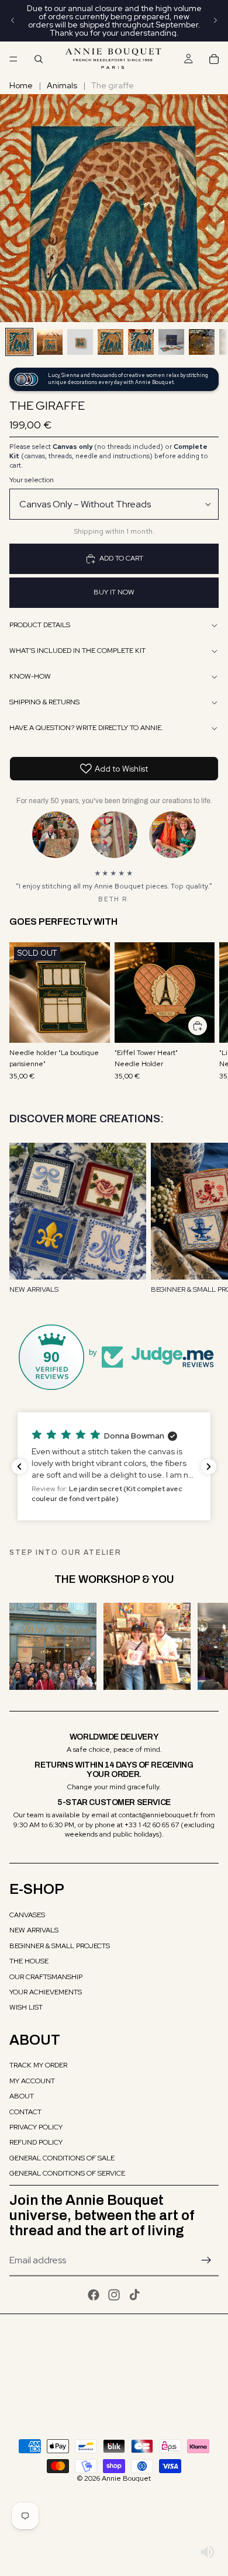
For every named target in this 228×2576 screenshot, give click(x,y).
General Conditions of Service (67, 2173)
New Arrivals (34, 1930)
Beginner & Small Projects (60, 1946)
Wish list (26, 2007)
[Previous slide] (13, 20)
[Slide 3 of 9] (80, 342)
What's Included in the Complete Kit (77, 651)
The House (29, 1961)
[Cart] (214, 59)
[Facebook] (94, 2295)
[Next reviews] (209, 1467)
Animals (62, 85)
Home (21, 85)
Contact (25, 2112)
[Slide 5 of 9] (141, 342)
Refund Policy (36, 2142)
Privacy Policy (36, 2127)
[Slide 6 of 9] (171, 342)
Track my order (38, 2065)
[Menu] (13, 59)
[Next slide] (215, 20)
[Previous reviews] (19, 1467)
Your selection (32, 480)
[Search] (39, 59)
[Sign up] (206, 2260)
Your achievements (46, 1992)
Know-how (30, 676)
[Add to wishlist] (95, 957)
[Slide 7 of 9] (202, 342)
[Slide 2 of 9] (50, 342)
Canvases (27, 1915)
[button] (114, 1466)
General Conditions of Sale (62, 2158)
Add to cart (121, 558)
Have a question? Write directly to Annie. (86, 728)
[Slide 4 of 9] (110, 342)
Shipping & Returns (44, 702)
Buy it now (114, 592)
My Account (32, 2081)
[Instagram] (114, 2295)
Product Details (40, 625)
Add (208, 1025)
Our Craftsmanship (46, 1977)
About (22, 2096)
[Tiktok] (134, 2295)
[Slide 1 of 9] (19, 342)
